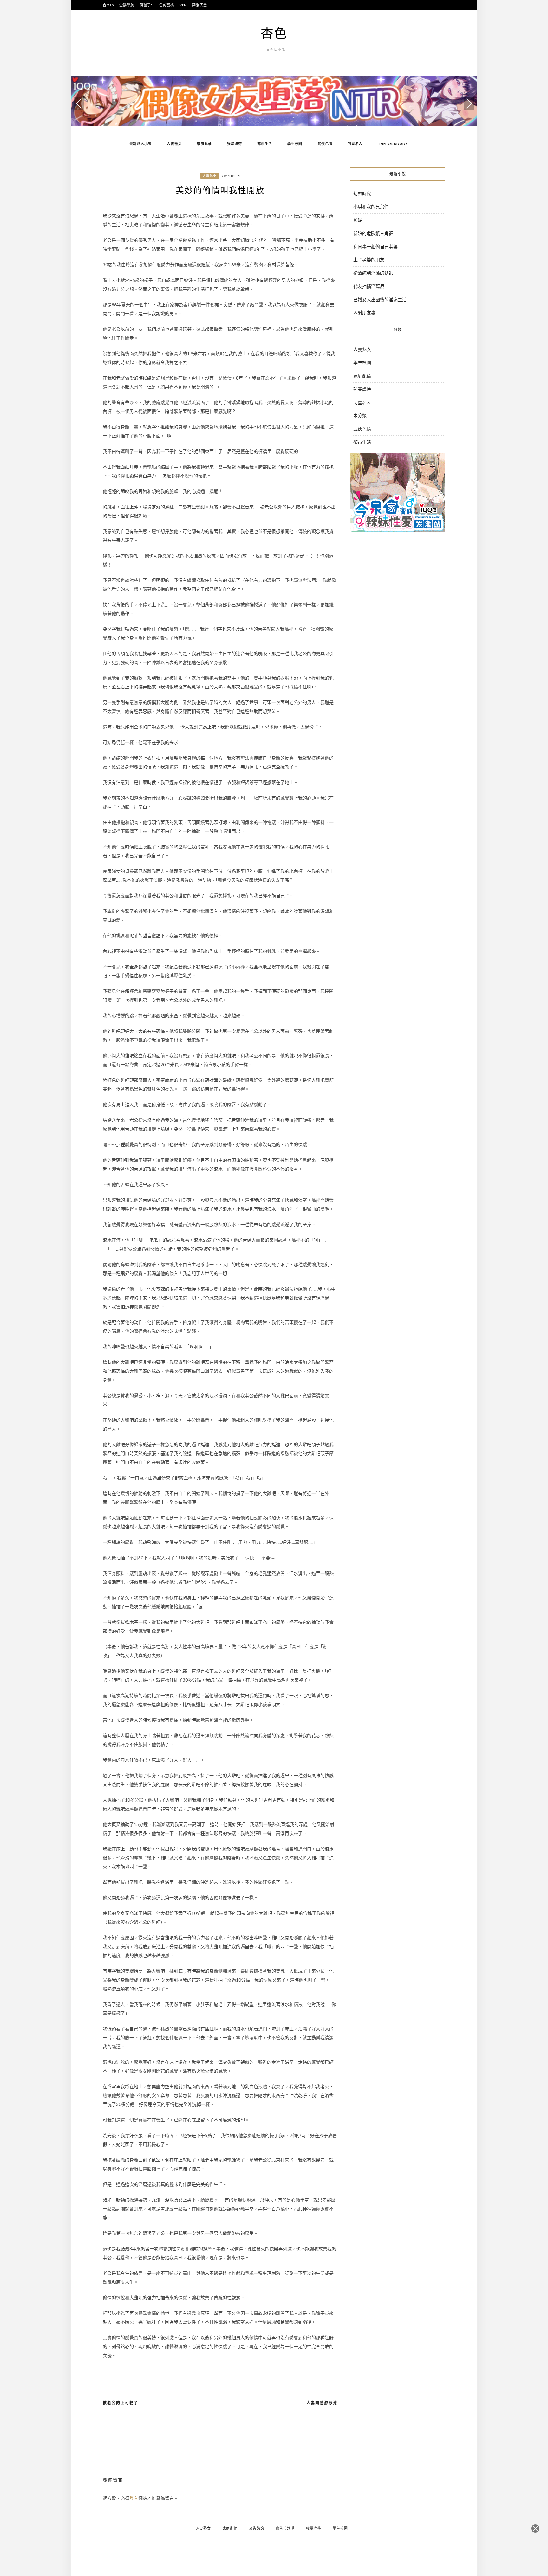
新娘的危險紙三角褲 (373, 233)
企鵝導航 (127, 5)
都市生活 (265, 144)
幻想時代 (362, 193)
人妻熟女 (174, 144)
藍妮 (358, 220)
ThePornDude (393, 144)
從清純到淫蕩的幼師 (373, 273)
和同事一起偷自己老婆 (375, 246)
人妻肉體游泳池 (322, 2403)
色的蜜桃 (167, 5)
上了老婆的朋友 (369, 259)
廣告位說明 (285, 2528)
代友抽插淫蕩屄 (369, 286)
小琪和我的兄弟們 (371, 206)
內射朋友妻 (364, 312)
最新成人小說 (141, 144)
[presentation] (79, 103)
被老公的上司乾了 (121, 2403)
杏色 (274, 33)
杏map (108, 5)
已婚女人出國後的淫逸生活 (380, 299)
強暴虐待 (235, 144)
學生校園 (295, 144)
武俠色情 (325, 144)
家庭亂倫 (204, 144)
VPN (183, 5)
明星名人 (355, 144)
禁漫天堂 (200, 5)
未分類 (360, 415)
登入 (134, 2498)
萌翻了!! (147, 5)
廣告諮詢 (257, 2528)
